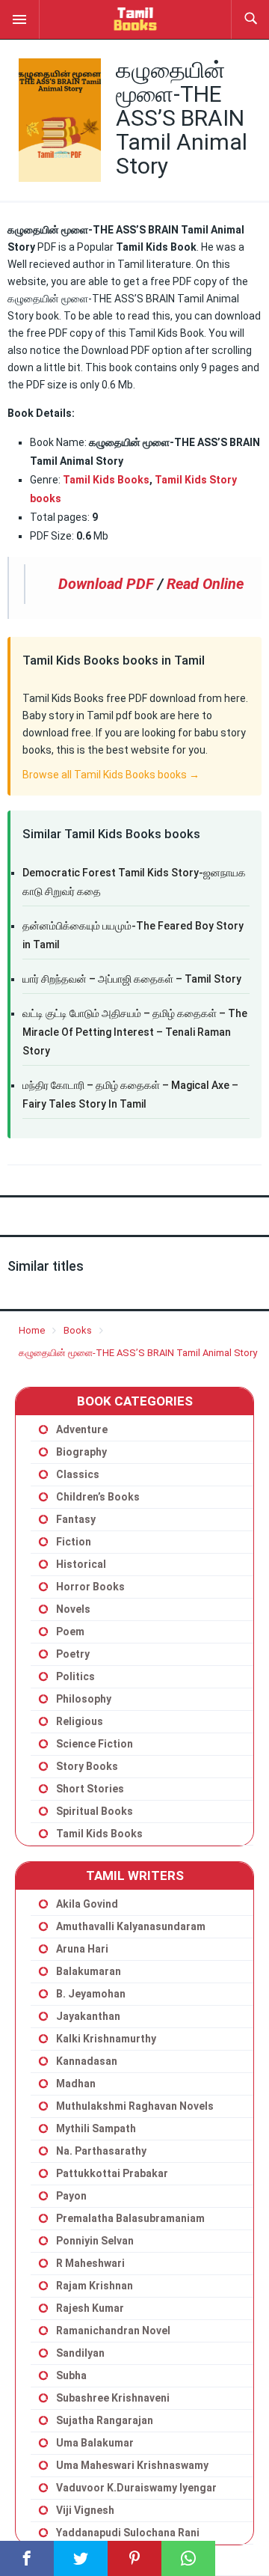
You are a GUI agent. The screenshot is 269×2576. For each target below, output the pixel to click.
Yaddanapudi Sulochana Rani (128, 2533)
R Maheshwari (90, 2263)
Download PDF (106, 584)
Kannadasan (87, 2061)
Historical (81, 1564)
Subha (71, 2375)
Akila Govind (87, 1904)
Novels (73, 1609)
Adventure (82, 1429)
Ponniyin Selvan (95, 2241)
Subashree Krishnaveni (113, 2398)
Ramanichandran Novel (113, 2331)
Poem (70, 1632)
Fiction (74, 1542)
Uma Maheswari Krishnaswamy (132, 2465)
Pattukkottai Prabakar (112, 2173)
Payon (71, 2196)
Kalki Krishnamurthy (106, 2039)
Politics (75, 1676)
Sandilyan (80, 2353)
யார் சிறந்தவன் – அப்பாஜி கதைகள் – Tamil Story (132, 979)
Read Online (205, 584)
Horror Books (90, 1587)
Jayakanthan (88, 2016)
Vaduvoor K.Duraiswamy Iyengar (136, 2488)
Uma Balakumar (95, 2443)
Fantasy (76, 1519)
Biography (81, 1452)
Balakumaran (89, 1971)
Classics (78, 1474)
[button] (19, 19)
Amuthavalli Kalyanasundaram (131, 1926)
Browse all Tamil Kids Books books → (111, 775)
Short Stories (90, 1789)
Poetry (73, 1654)
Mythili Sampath (96, 2128)
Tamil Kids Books (106, 480)
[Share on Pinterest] (134, 2558)
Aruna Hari (82, 1949)
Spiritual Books (95, 1811)
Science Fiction (95, 1744)
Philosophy (84, 1699)
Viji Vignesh (85, 2510)
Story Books (87, 1766)
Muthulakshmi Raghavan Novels (135, 2106)
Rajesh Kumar (90, 2308)
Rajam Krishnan (95, 2286)
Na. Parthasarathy (101, 2151)
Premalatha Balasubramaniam (130, 2218)
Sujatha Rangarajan (105, 2420)
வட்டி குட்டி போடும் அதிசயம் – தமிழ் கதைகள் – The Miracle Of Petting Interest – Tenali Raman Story (135, 1032)
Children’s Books (98, 1497)
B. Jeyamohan (91, 1994)
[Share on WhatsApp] (188, 2558)
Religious (80, 1721)
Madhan (76, 2084)
